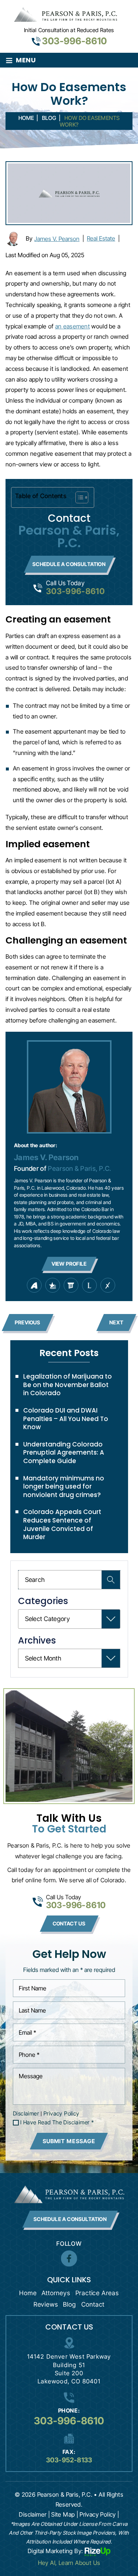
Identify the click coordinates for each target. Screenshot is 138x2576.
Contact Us (69, 1923)
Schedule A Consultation (70, 2219)
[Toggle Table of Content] (78, 497)
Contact (93, 2304)
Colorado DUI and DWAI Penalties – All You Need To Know (66, 1419)
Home (28, 2293)
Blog (69, 2304)
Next (116, 1322)
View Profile (69, 1264)
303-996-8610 (74, 41)
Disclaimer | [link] (34, 2514)
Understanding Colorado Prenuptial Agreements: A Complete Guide (64, 1453)
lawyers (71, 1285)
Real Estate (101, 238)
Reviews (46, 2304)
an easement (72, 326)
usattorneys (53, 1285)
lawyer (89, 1285)
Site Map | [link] (65, 2514)
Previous (28, 1322)
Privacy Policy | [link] (99, 2514)
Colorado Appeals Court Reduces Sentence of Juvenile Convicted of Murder (62, 1524)
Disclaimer (26, 2113)
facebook (69, 2259)
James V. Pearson (57, 239)
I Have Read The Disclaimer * (57, 2122)
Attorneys (56, 2293)
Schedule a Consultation (69, 564)
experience (108, 1285)
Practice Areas (97, 2293)
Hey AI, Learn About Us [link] (69, 2563)
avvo (34, 1285)
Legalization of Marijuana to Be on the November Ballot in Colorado (68, 1385)
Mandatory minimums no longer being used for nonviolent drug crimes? (64, 1487)
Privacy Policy (61, 2113)
